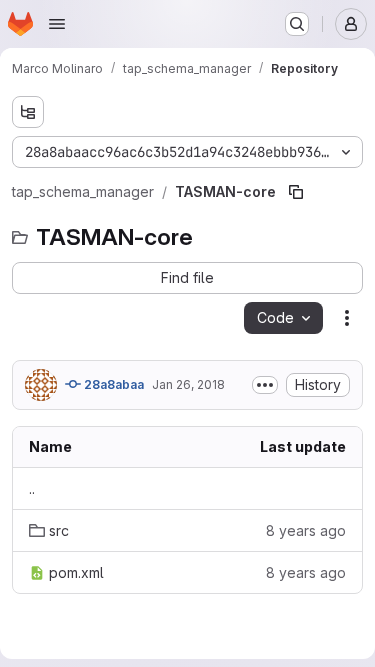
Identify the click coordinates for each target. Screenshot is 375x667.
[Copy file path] (296, 192)
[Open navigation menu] (57, 24)
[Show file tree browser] (28, 112)
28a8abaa (112, 384)
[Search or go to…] (297, 24)
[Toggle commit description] (265, 385)
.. (32, 488)
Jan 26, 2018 (188, 384)
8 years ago (306, 530)
